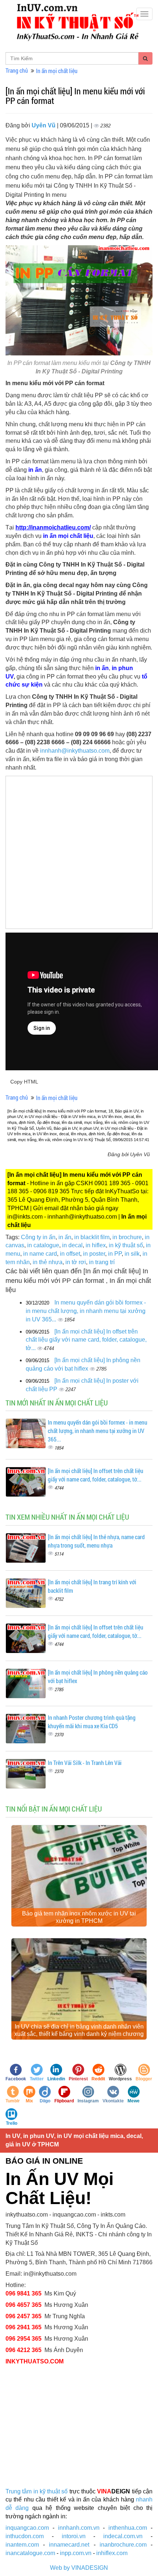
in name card (40, 1254)
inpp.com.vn (76, 2553)
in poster (94, 1254)
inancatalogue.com (30, 2553)
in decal (72, 1245)
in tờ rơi (76, 1262)
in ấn (65, 1237)
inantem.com (22, 2545)
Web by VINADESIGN (79, 2568)
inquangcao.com (27, 2528)
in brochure (127, 1237)
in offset (70, 1254)
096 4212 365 (24, 2350)
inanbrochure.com (123, 2545)
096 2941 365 (24, 2327)
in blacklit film (92, 1237)
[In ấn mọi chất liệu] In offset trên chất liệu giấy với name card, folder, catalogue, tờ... (86, 1340)
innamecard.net (69, 2545)
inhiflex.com (112, 2553)
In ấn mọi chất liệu (57, 71)
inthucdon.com (25, 2536)
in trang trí (102, 1262)
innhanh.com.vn (79, 2528)
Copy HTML (24, 1082)
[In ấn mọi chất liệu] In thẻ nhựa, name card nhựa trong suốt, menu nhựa (96, 1541)
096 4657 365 (24, 2305)
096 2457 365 (24, 2316)
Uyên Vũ (44, 125)
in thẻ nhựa (48, 1262)
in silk (132, 1254)
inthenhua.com (128, 2528)
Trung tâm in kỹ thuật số (37, 2491)
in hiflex (96, 1245)
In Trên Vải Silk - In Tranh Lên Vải (85, 1763)
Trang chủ (17, 70)
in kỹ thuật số (126, 1245)
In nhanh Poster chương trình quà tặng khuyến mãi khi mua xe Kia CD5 (92, 1722)
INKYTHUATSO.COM (35, 2361)
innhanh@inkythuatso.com (75, 751)
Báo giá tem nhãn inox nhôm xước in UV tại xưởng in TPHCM (79, 1917)
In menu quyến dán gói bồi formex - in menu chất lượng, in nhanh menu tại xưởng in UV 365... (86, 1311)
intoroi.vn (74, 2536)
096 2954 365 (24, 2339)
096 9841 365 (24, 2293)
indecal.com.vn (123, 2536)
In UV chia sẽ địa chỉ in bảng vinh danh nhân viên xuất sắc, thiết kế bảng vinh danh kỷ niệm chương (79, 2030)
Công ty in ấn (38, 1237)
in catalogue (43, 1245)
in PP (115, 1254)
